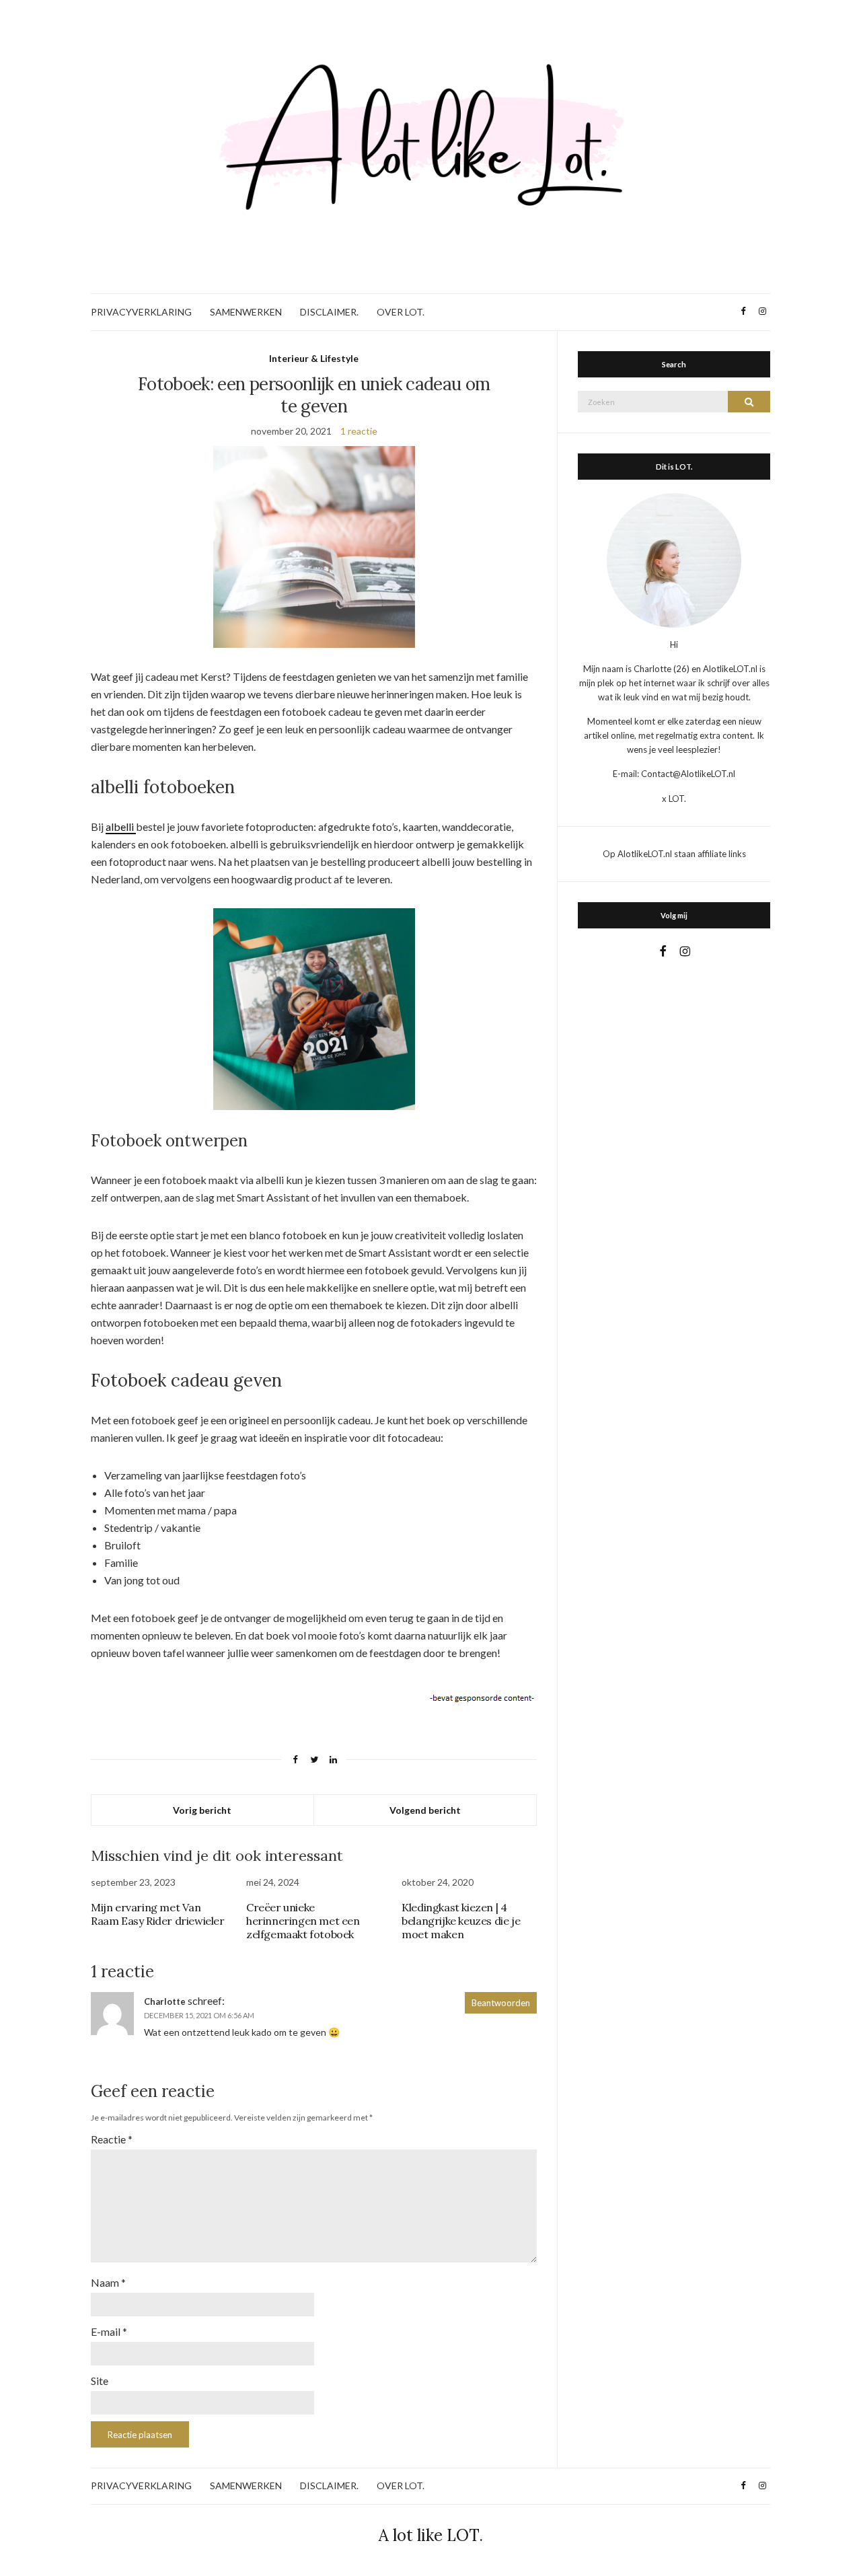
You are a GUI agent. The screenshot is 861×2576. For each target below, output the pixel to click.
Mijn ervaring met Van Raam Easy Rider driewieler (158, 1914)
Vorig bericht (202, 1810)
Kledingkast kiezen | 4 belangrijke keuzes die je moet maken (461, 1921)
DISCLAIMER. (329, 312)
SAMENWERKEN (246, 312)
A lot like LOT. (431, 2535)
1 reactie (359, 431)
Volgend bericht (425, 1810)
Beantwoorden (501, 2003)
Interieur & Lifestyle (314, 358)
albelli (121, 826)
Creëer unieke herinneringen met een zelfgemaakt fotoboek (303, 1921)
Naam (108, 2282)
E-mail (109, 2331)
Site (100, 2381)
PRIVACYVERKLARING (141, 312)
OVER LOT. (401, 312)
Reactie (112, 2139)
